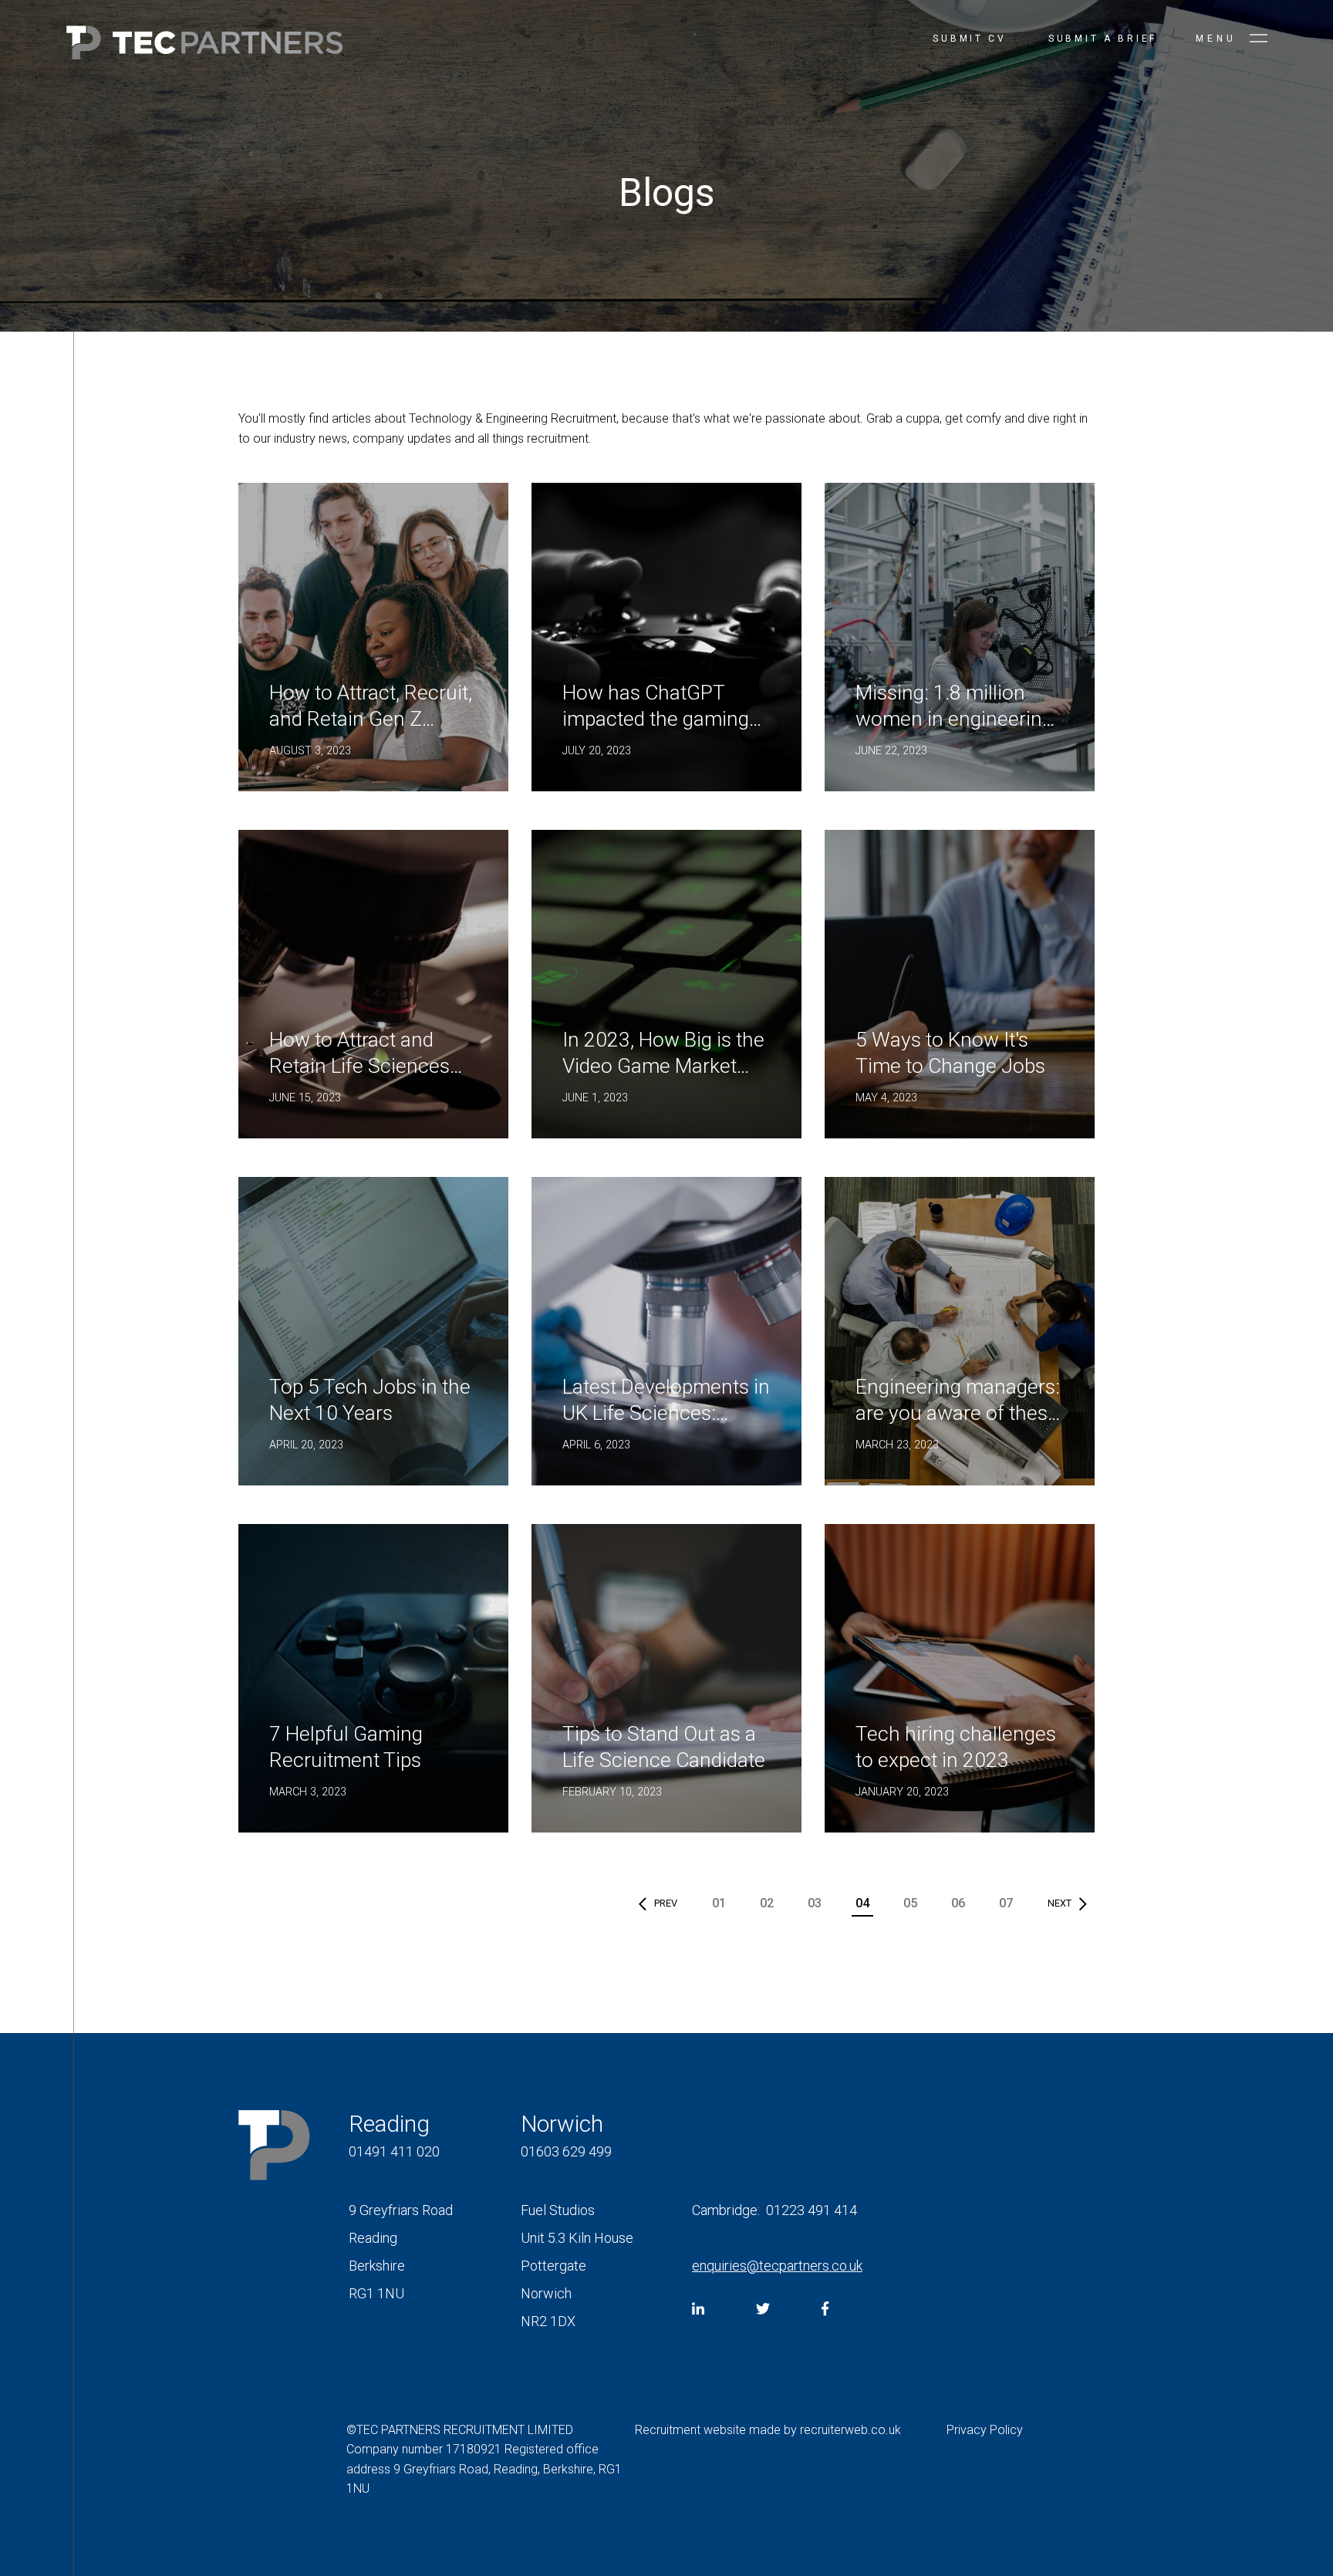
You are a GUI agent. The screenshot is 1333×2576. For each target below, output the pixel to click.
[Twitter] (763, 2309)
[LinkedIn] (698, 2309)
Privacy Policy (985, 2430)
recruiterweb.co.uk (850, 2430)
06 (958, 1903)
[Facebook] (825, 2309)
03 (815, 1903)
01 (719, 1903)
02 (767, 1903)
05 (910, 1903)
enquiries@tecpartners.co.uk (777, 2266)
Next (1060, 1903)
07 (1006, 1903)
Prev (666, 1903)
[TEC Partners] (204, 46)
